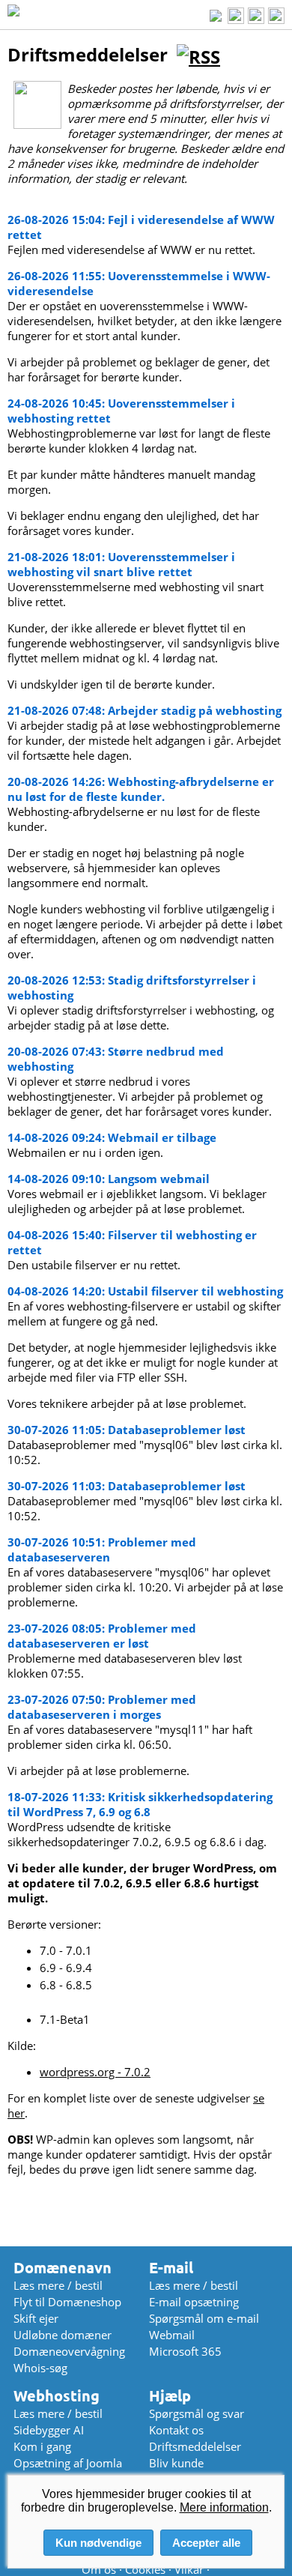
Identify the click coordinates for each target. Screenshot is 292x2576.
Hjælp (170, 2396)
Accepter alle (206, 2543)
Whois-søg (40, 2368)
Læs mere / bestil (58, 2285)
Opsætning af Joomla (68, 2463)
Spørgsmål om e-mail (204, 2318)
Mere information (224, 2507)
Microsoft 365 (185, 2351)
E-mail (171, 2268)
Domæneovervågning (69, 2351)
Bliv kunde (176, 2463)
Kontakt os (176, 2430)
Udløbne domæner (63, 2335)
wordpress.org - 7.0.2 (95, 2072)
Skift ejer (36, 2318)
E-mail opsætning (194, 2302)
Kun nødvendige (98, 2543)
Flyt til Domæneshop (67, 2302)
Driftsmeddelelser (195, 2446)
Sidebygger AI (49, 2430)
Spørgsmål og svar (197, 2413)
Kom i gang (42, 2446)
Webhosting (57, 2396)
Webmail (172, 2335)
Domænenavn (63, 2268)
